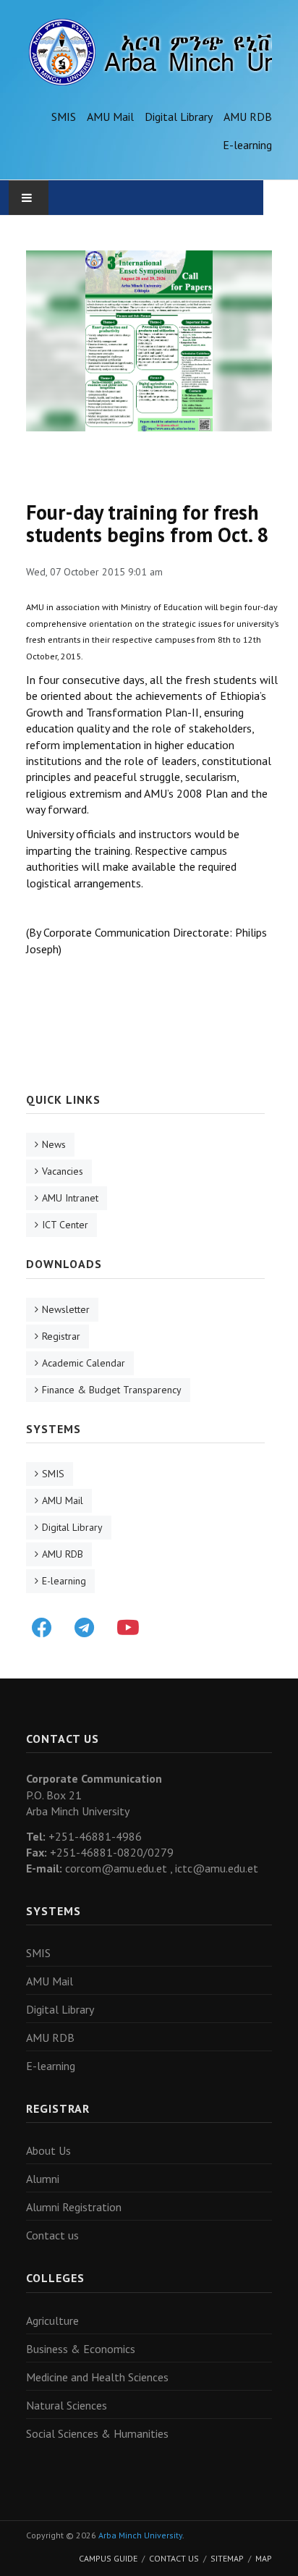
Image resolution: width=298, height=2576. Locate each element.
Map (264, 2558)
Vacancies (63, 1171)
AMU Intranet (70, 1198)
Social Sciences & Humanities (97, 2433)
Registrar (61, 1336)
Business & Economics (81, 2349)
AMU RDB (248, 117)
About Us (48, 2150)
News (54, 1144)
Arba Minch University (140, 2535)
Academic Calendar (84, 1363)
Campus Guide (108, 2558)
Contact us (52, 2235)
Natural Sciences (67, 2405)
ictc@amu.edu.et (217, 1868)
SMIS (64, 117)
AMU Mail (110, 117)
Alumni (43, 2179)
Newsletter (66, 1309)
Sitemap (227, 2558)
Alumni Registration (74, 2207)
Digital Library (179, 117)
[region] (149, 341)
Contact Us (174, 2558)
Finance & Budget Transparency (112, 1390)
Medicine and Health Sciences (97, 2377)
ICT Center (65, 1225)
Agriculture (52, 2320)
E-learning (247, 145)
